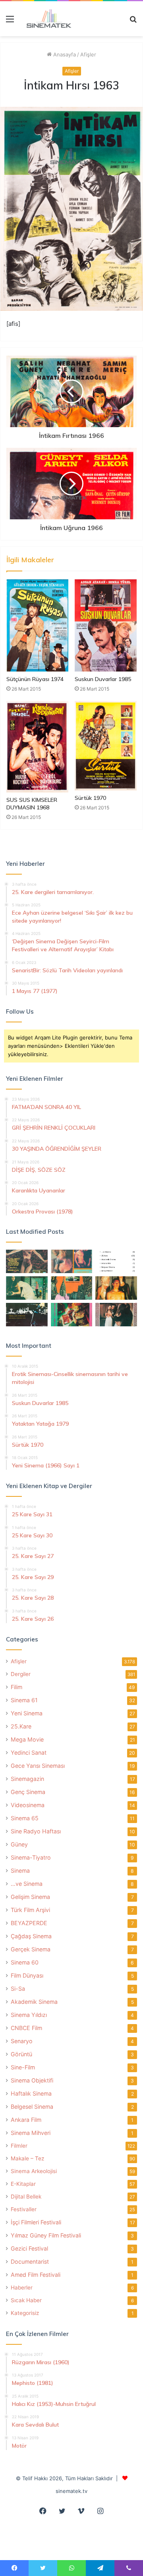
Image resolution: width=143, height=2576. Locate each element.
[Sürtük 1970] (106, 746)
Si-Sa (18, 1989)
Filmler (19, 2146)
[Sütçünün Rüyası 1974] (37, 626)
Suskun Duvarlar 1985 (103, 679)
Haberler (22, 2288)
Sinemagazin (27, 1779)
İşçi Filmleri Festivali (36, 2222)
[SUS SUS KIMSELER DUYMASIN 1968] (37, 746)
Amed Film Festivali (36, 2275)
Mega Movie (27, 1739)
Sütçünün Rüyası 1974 (35, 679)
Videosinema (28, 1805)
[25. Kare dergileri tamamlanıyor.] (116, 1261)
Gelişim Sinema (30, 1897)
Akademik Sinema (34, 2002)
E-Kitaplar (23, 2184)
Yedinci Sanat (29, 1752)
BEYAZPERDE (29, 1923)
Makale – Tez (27, 2158)
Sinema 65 (25, 1818)
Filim (16, 1687)
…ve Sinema (27, 1884)
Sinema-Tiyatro (31, 1857)
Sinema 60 (25, 1962)
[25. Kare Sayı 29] (72, 1288)
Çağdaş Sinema (31, 1936)
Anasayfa (64, 54)
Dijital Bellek (26, 2197)
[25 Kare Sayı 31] (27, 1261)
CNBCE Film (26, 2028)
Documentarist (30, 2261)
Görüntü (21, 2054)
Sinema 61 (24, 1700)
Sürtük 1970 (90, 798)
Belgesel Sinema (32, 2107)
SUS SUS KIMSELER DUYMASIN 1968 (32, 804)
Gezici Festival (29, 2248)
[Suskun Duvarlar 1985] (106, 625)
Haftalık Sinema (31, 2093)
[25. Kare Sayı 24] (72, 1315)
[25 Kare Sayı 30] (72, 1261)
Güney (19, 1844)
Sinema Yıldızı (29, 2015)
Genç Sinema (28, 1792)
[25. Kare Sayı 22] (116, 1315)
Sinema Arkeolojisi (34, 2171)
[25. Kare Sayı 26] (27, 1315)
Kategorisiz (25, 2313)
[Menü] (10, 22)
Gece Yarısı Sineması (38, 1766)
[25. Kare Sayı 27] (27, 1288)
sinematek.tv (71, 2491)
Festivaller (24, 2209)
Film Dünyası (27, 1975)
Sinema (20, 1871)
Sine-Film (23, 2067)
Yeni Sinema (27, 1713)
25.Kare (21, 1726)
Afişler (88, 54)
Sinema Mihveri (31, 2133)
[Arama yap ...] (133, 22)
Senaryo (22, 2041)
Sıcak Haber (26, 2300)
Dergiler (21, 1674)
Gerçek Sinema (31, 1949)
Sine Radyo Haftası (36, 1831)
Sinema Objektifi (32, 2080)
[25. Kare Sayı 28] (116, 1288)
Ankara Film (26, 2120)
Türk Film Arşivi (30, 1910)
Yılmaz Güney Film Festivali (46, 2235)
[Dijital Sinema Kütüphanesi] (46, 19)
